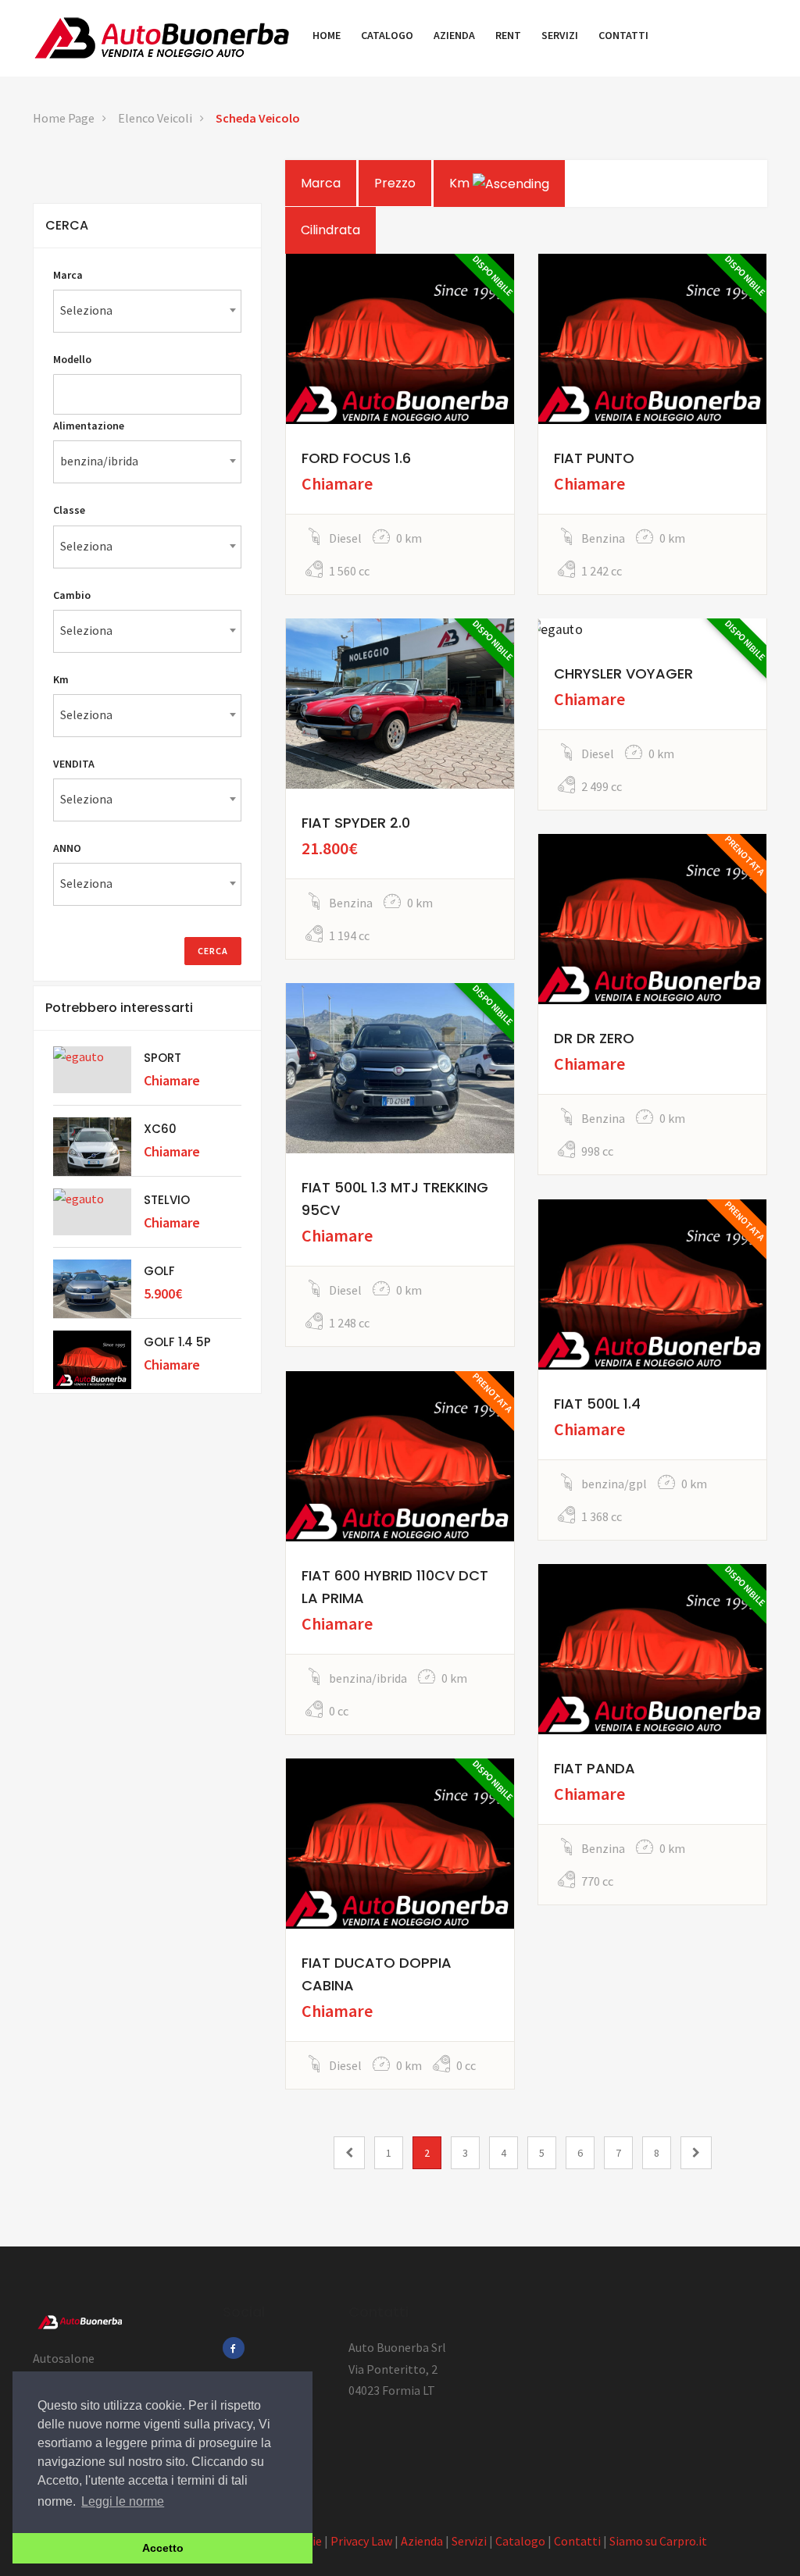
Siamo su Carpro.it (658, 2541)
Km (461, 183)
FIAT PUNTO (594, 458)
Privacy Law (361, 2541)
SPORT (162, 1058)
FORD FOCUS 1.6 (356, 458)
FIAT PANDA (595, 1768)
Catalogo (520, 2541)
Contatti (577, 2541)
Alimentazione (89, 426)
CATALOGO (387, 35)
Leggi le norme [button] (123, 2501)
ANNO (67, 848)
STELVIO (167, 1200)
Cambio (72, 595)
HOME (327, 35)
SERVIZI (560, 35)
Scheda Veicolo (258, 118)
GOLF (159, 1271)
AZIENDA (454, 35)
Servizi (469, 2541)
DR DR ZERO (594, 1038)
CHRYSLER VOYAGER (623, 673)
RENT (508, 35)
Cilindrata (330, 230)
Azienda (422, 2541)
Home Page (64, 118)
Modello (72, 359)
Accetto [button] (163, 2548)
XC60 (160, 1129)
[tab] (147, 226)
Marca (321, 183)
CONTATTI (623, 35)
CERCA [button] (67, 225)
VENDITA (74, 764)
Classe (69, 510)
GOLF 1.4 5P (177, 1342)
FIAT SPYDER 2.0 (356, 823)
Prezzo (395, 183)
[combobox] (147, 311)
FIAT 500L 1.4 (597, 1404)
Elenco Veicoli (155, 118)
